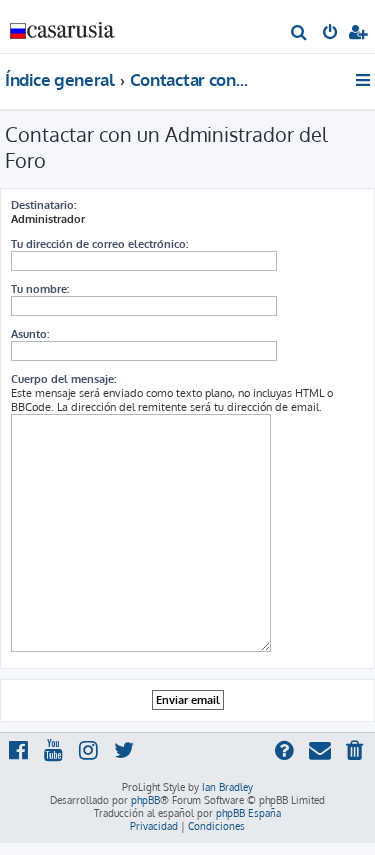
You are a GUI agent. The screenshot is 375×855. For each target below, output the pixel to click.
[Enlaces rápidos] (364, 80)
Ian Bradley (227, 787)
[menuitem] (299, 34)
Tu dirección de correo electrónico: (99, 244)
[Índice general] (63, 25)
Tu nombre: (40, 289)
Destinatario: (43, 205)
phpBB (145, 800)
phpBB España (248, 813)
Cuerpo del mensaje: (63, 379)
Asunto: (30, 334)
